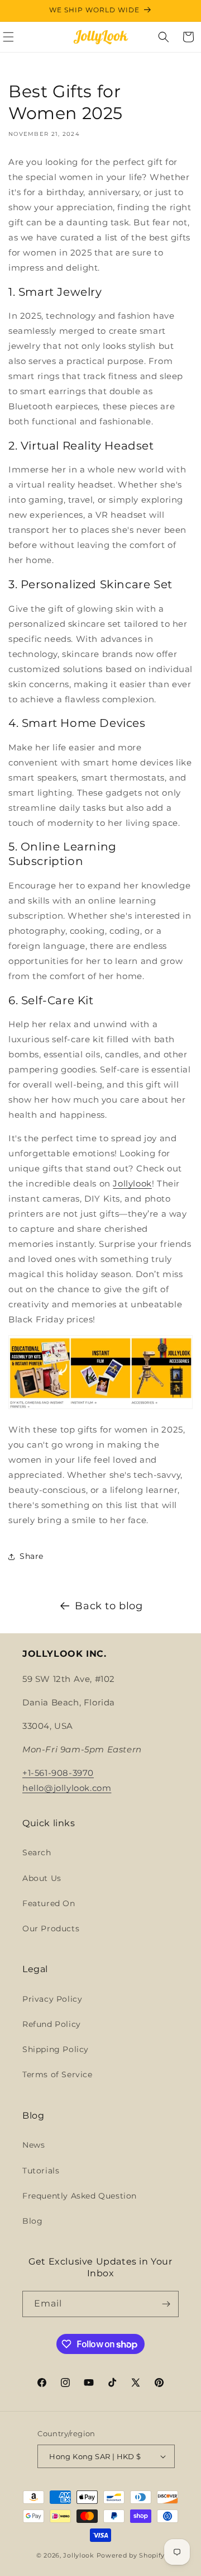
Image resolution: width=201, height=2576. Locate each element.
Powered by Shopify (131, 2555)
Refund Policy (52, 2024)
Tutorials (41, 2171)
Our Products (51, 1929)
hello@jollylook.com (67, 1788)
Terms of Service (58, 2074)
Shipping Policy (56, 2049)
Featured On (49, 1903)
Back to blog (109, 1606)
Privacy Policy (52, 1999)
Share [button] (32, 1556)
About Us (42, 1878)
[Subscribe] (166, 2304)
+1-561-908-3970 (58, 1773)
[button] (164, 37)
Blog (32, 2221)
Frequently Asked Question (80, 2196)
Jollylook (132, 1183)
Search (37, 1852)
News (33, 2145)
